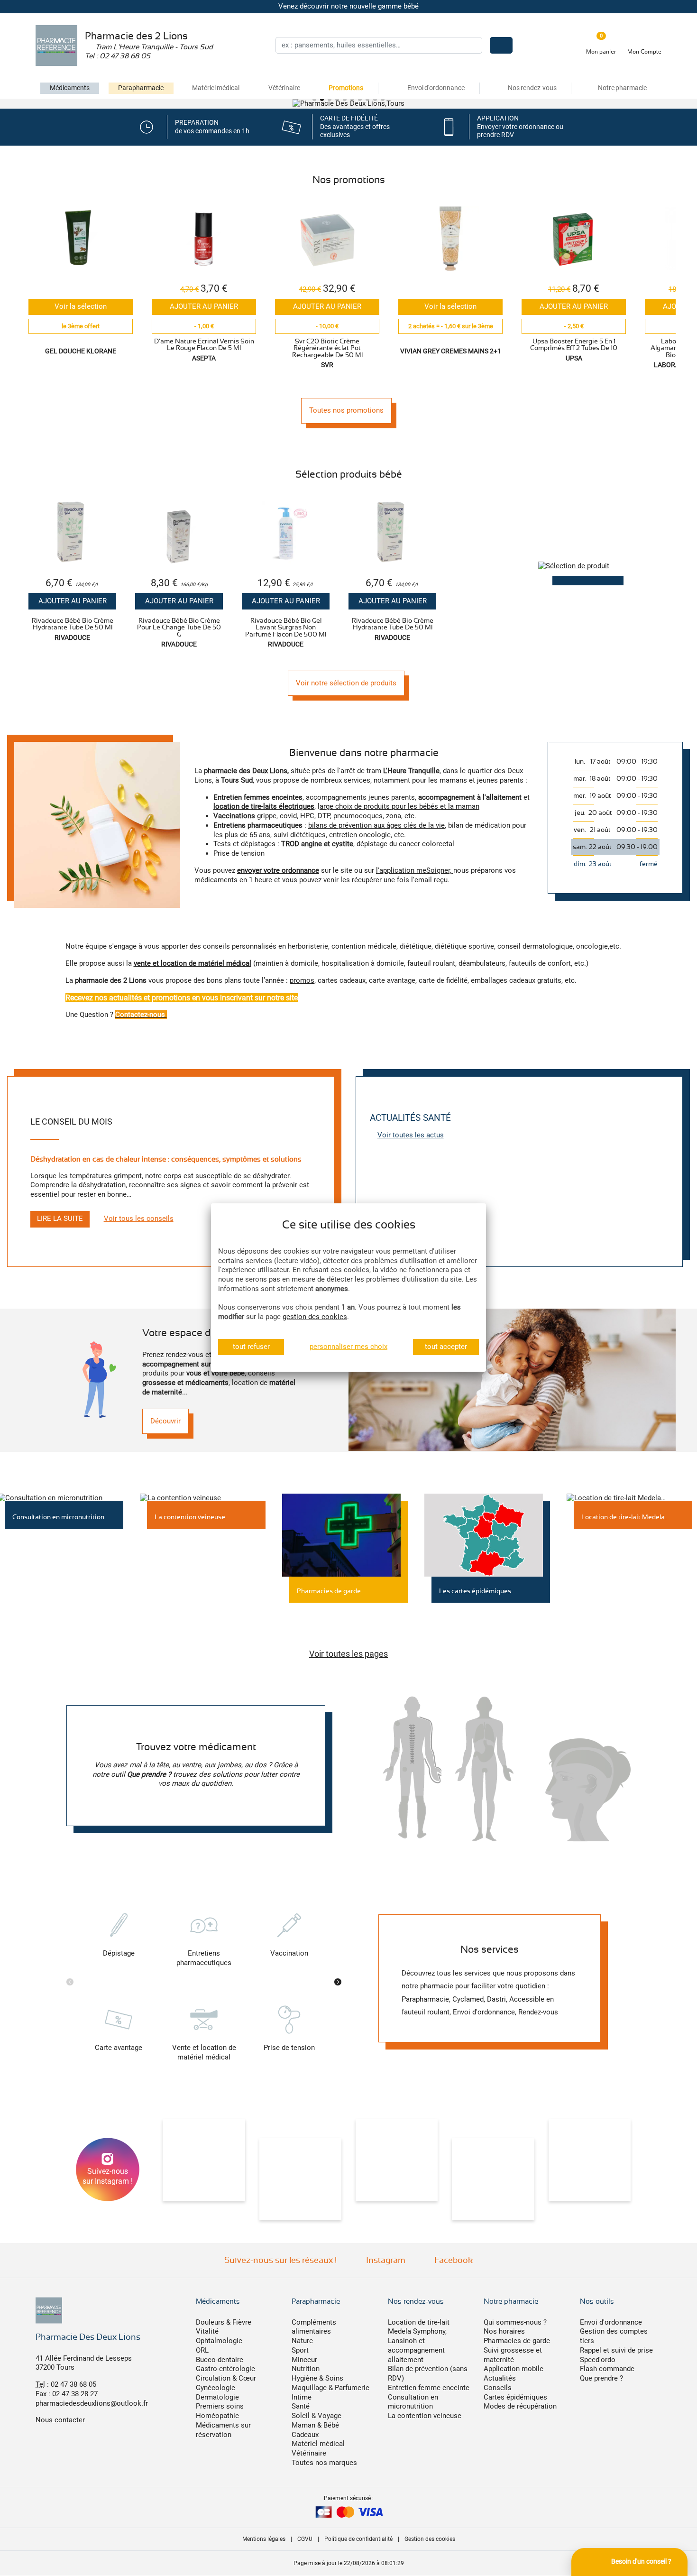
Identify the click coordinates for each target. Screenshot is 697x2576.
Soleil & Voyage (316, 2416)
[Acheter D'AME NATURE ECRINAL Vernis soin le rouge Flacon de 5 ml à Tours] (204, 239)
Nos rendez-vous (416, 2301)
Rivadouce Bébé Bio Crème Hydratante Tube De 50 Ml (73, 624)
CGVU (305, 2539)
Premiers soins (220, 2406)
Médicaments (70, 88)
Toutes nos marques (324, 2463)
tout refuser (251, 1347)
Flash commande (607, 2369)
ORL (202, 2350)
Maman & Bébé (315, 2425)
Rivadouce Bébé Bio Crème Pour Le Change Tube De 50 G (179, 627)
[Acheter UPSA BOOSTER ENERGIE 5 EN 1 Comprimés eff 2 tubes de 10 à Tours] (574, 239)
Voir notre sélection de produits (346, 683)
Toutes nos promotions (346, 410)
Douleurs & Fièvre (224, 2322)
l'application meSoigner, (415, 870)
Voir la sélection (81, 306)
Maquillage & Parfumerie (330, 2388)
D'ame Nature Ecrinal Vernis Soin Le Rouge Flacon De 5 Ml (204, 344)
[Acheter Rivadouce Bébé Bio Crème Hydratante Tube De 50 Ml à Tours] (72, 533)
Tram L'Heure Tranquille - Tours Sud (153, 47)
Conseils (498, 2388)
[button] (314, 99)
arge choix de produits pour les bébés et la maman (399, 806)
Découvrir (165, 1421)
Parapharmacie (141, 88)
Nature (302, 2341)
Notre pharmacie (511, 2301)
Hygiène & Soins (317, 2378)
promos (302, 980)
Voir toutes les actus (411, 1135)
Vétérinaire (284, 88)
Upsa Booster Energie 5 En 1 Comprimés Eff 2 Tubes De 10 (574, 344)
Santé (301, 2406)
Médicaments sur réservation (223, 2430)
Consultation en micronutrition (413, 2402)
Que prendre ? (601, 2378)
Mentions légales (264, 2539)
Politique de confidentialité (358, 2539)
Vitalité (207, 2331)
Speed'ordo (598, 2360)
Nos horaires (504, 2331)
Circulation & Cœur (226, 2378)
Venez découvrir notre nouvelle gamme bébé (348, 6)
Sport (300, 2350)
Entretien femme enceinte (429, 2388)
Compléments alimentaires (314, 2327)
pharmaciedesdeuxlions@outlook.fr (92, 2403)
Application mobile (514, 2369)
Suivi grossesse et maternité (513, 2355)
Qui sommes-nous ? (515, 2322)
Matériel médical (216, 88)
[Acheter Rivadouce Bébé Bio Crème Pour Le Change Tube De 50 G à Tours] (179, 533)
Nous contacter (60, 2420)
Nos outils (597, 2301)
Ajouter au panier (204, 306)
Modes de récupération (520, 2406)
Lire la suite (60, 1219)
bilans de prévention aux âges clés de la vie (376, 825)
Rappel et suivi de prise (616, 2350)
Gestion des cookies (430, 2539)
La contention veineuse (425, 2416)
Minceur (304, 2360)
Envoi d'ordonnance (611, 2322)
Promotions (346, 88)
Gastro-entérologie (225, 2369)
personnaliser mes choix (348, 1347)
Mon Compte (644, 52)
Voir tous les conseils (139, 1219)
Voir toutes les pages (348, 1654)
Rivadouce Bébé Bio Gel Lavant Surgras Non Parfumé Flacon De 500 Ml (286, 627)
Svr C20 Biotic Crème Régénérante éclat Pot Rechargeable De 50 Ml (327, 348)
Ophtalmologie (219, 2341)
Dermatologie (217, 2397)
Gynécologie (216, 2388)
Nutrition (306, 2369)
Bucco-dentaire (220, 2360)
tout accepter (446, 1347)
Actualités (500, 2378)
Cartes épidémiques (515, 2397)
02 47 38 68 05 (125, 56)
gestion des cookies (315, 1317)
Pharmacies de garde (517, 2341)
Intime (302, 2397)
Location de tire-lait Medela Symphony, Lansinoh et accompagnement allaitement (419, 2341)
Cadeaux (305, 2435)
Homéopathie (217, 2416)
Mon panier (601, 52)
